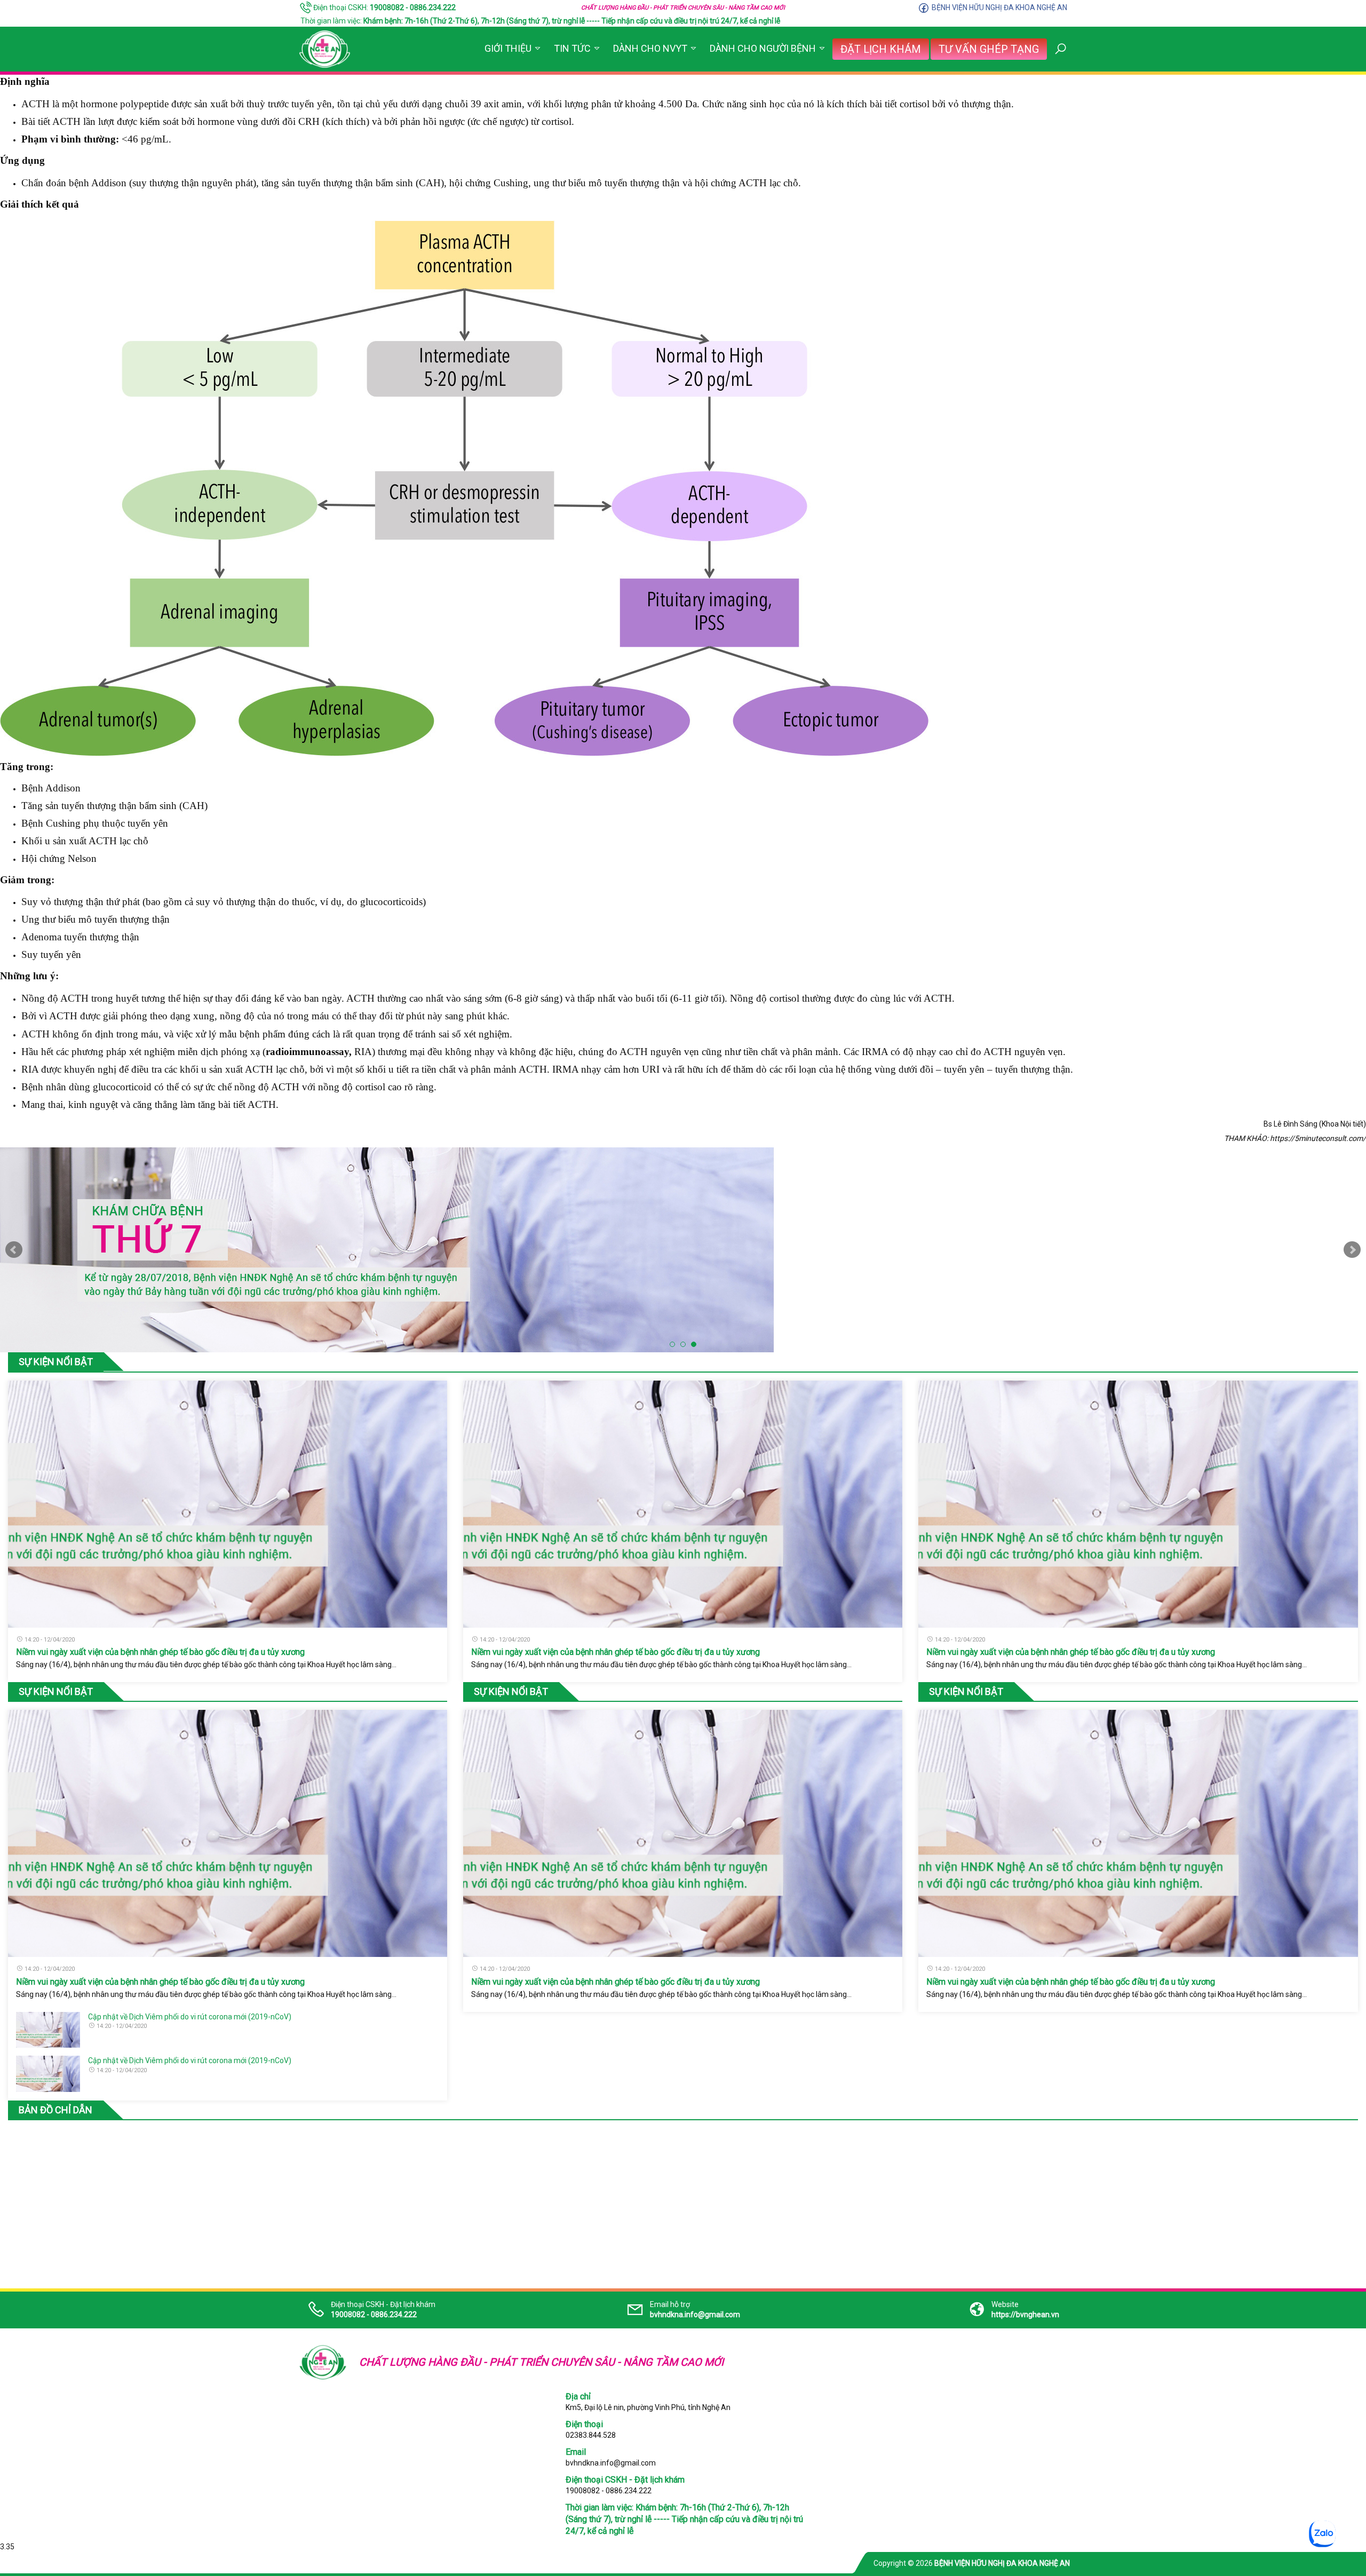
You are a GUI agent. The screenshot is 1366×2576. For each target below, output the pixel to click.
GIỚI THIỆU (508, 48)
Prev (14, 1250)
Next (1352, 1250)
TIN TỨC (572, 48)
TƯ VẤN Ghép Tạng (989, 49)
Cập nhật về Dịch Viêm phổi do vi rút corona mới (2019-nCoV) (190, 2017)
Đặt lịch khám (881, 49)
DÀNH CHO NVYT (650, 48)
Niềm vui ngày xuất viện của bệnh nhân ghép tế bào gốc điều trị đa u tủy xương (160, 1652)
